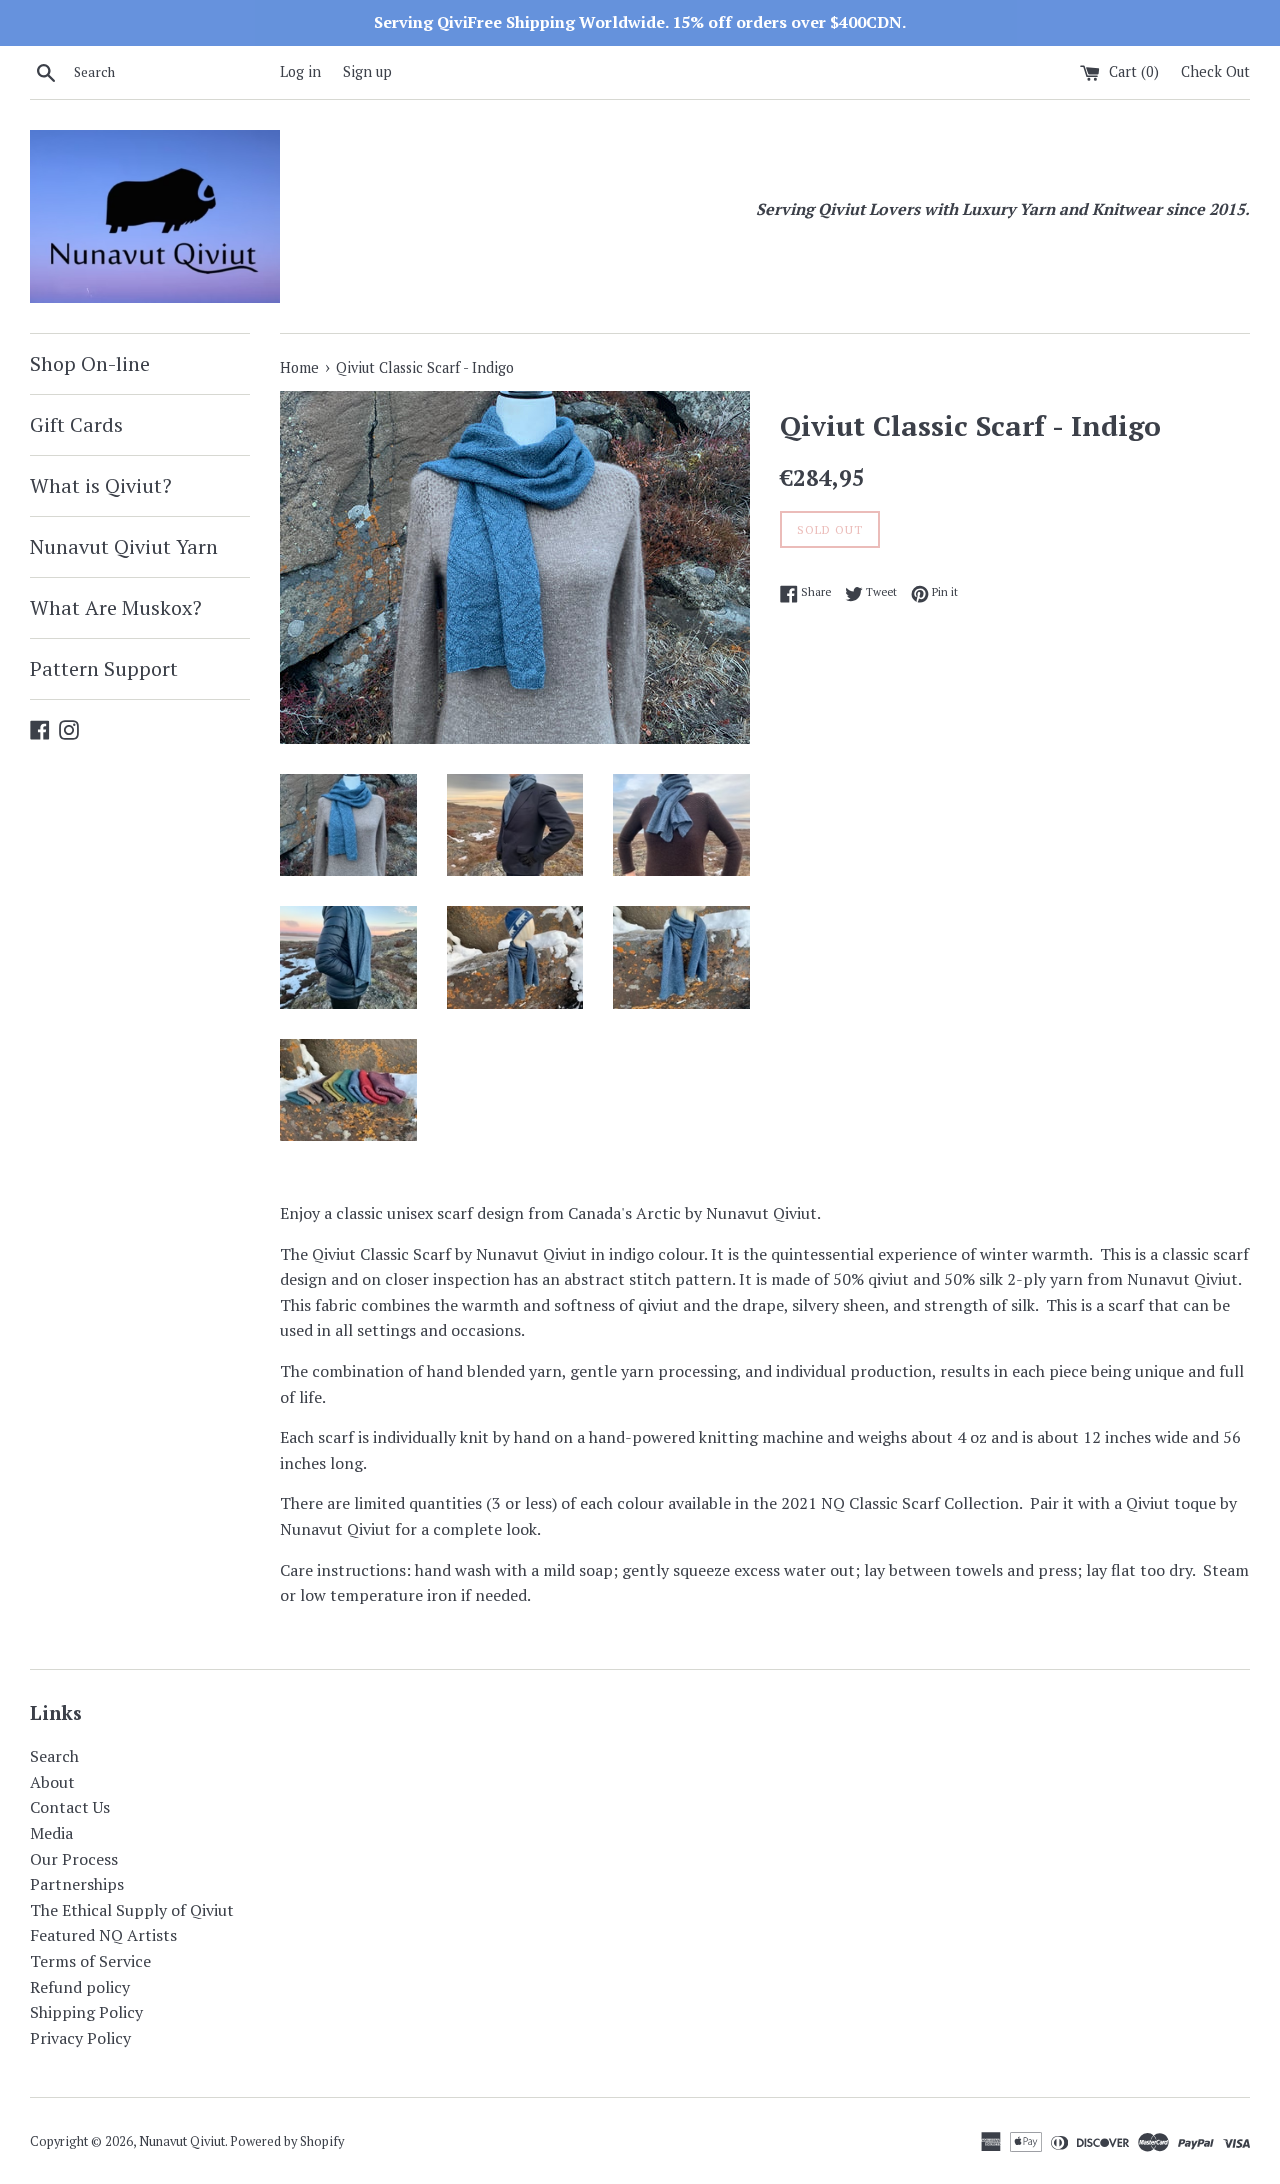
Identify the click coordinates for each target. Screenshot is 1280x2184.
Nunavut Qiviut (182, 2141)
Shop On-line (90, 363)
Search (54, 1756)
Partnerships (77, 1884)
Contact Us (70, 1807)
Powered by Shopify (287, 2141)
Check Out (1215, 71)
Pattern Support (104, 668)
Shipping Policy (86, 2012)
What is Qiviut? (101, 485)
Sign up (367, 71)
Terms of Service (90, 1961)
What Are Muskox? (116, 607)
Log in (300, 71)
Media (51, 1833)
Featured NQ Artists (103, 1935)
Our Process (74, 1859)
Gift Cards (76, 424)
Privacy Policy (80, 2038)
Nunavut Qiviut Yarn (124, 546)
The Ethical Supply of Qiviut (132, 1910)
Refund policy (80, 1987)
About (52, 1782)
